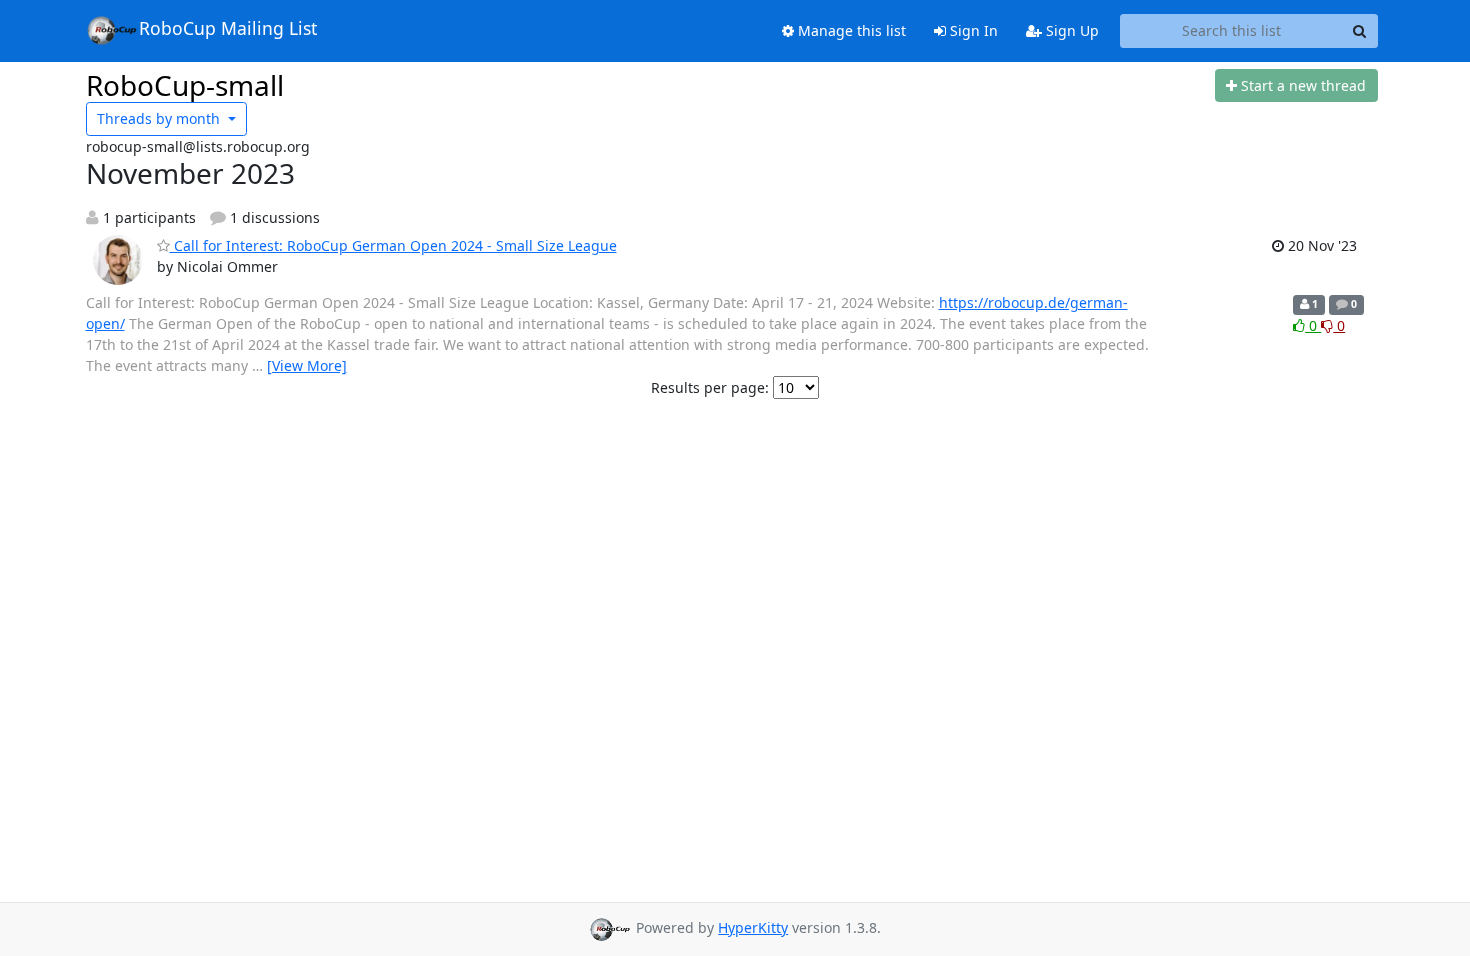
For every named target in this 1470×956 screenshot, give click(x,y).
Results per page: (710, 387)
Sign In (972, 30)
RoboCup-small (185, 85)
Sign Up (1070, 30)
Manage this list (850, 30)
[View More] (307, 365)
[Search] (1360, 31)
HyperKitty (753, 927)
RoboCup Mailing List (228, 28)
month (160, 118)
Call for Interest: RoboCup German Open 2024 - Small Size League (393, 245)
